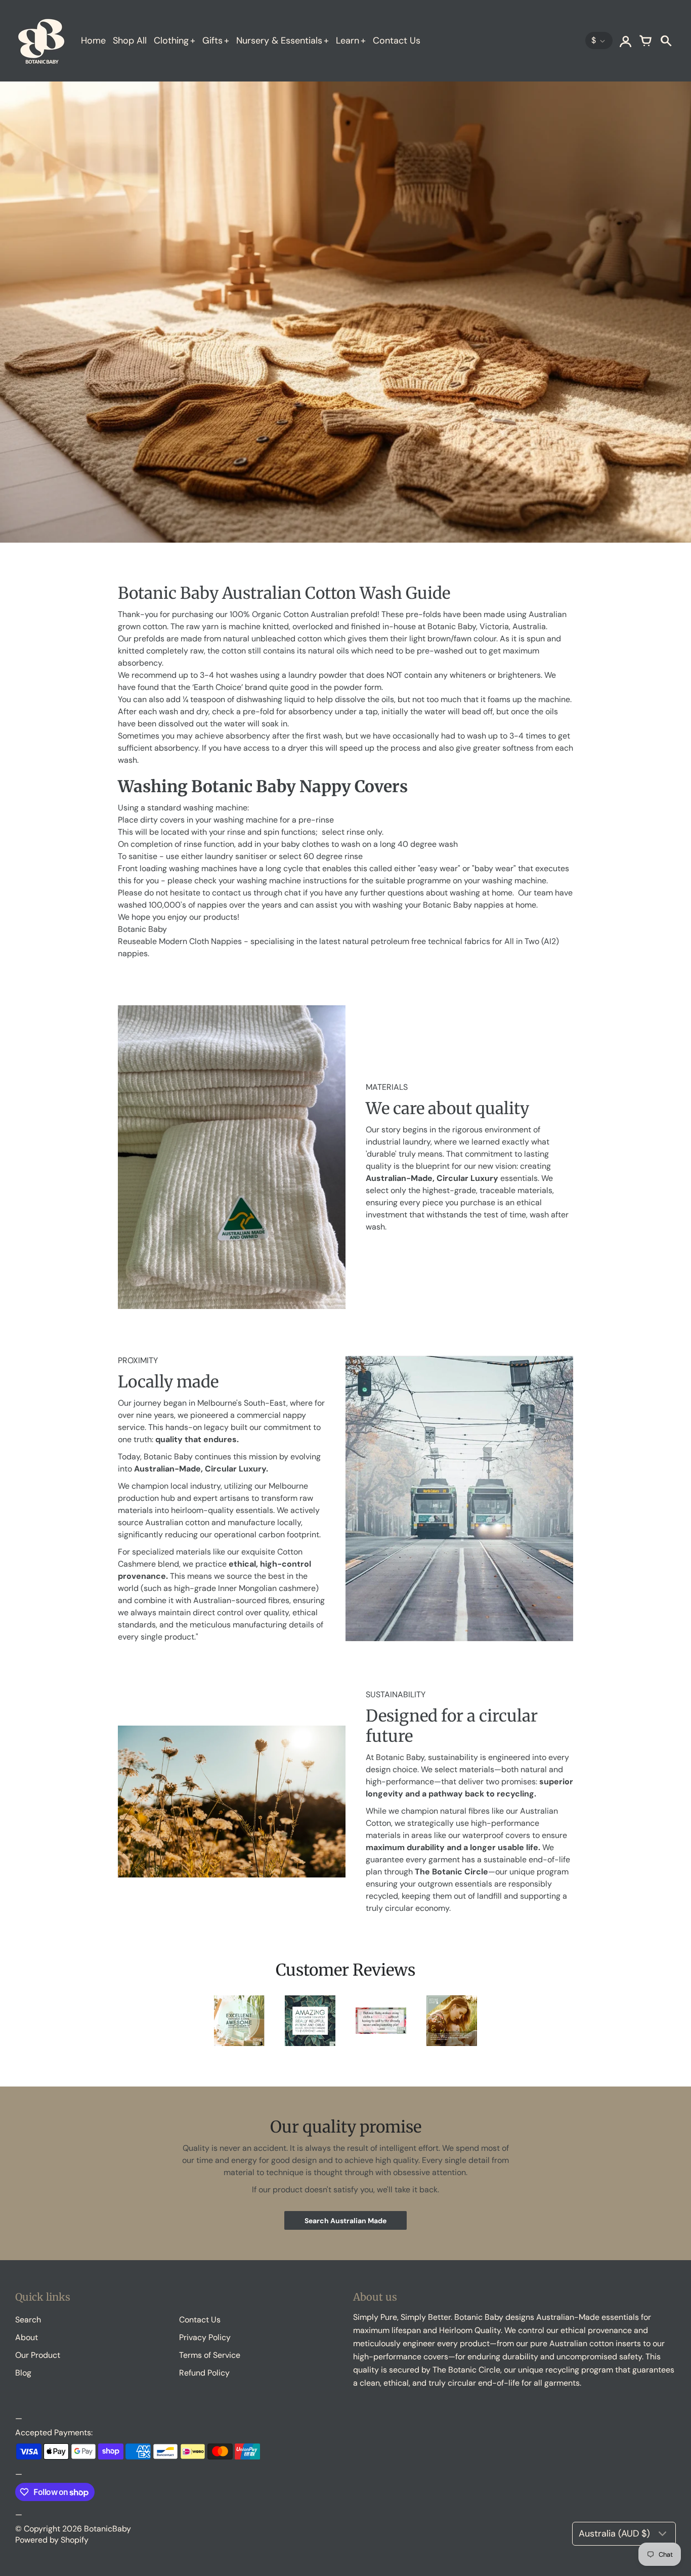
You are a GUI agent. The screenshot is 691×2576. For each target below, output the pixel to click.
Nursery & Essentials (279, 40)
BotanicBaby (107, 2529)
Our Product (38, 2355)
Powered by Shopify (52, 2540)
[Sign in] (625, 40)
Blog (23, 2373)
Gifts (212, 40)
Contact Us (397, 40)
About (27, 2337)
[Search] (666, 40)
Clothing (171, 40)
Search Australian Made (345, 2221)
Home (93, 40)
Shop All (130, 40)
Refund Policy (204, 2373)
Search (28, 2320)
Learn (348, 40)
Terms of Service (210, 2355)
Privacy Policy (205, 2337)
